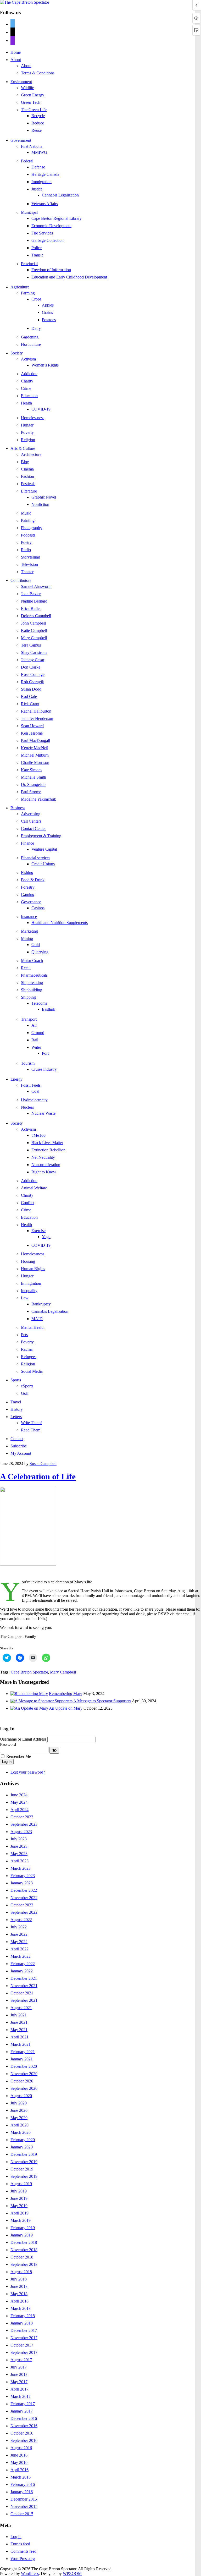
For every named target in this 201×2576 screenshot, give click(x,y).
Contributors (21, 580)
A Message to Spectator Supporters (102, 1701)
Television (29, 564)
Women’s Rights (45, 365)
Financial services (36, 858)
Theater (27, 572)
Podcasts (28, 535)
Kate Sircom (31, 770)
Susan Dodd (31, 689)
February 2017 (23, 2404)
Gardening (30, 337)
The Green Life (34, 110)
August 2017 (21, 2360)
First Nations (32, 146)
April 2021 (19, 2037)
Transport (29, 1019)
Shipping (28, 997)
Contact (17, 1439)
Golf (25, 1393)
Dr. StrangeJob (33, 784)
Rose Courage (33, 674)
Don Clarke (31, 667)
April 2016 (19, 2470)
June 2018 (19, 2286)
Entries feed (20, 2544)
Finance (27, 843)
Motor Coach (32, 961)
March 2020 (21, 2132)
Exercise (38, 1231)
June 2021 (19, 2022)
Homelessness (33, 418)
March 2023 (21, 1868)
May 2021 (19, 2030)
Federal (27, 161)
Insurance (29, 917)
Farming (28, 293)
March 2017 (21, 2396)
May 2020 (19, 2118)
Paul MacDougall (35, 740)
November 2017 (24, 2338)
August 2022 (21, 1920)
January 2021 (22, 2059)
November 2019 (24, 2162)
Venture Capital (44, 849)
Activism (28, 359)
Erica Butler (31, 608)
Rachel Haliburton (36, 711)
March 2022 (21, 1956)
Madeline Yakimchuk (38, 799)
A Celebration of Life (38, 1476)
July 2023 (19, 1839)
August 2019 (21, 2184)
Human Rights (33, 1269)
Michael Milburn (35, 755)
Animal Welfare (34, 1188)
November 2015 (24, 2506)
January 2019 (22, 2235)
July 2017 (19, 2367)
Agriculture (20, 287)
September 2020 (24, 2088)
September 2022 (24, 1912)
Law (25, 1298)
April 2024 (19, 1810)
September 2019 (24, 2176)
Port (45, 1053)
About (16, 60)
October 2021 (22, 1993)
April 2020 (19, 2125)
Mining (27, 939)
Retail (26, 968)
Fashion (27, 476)
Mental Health (33, 1327)
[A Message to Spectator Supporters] (41, 1701)
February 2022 (23, 1964)
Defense (38, 167)
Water (36, 1047)
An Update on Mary (66, 1708)
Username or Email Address (23, 1739)
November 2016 (24, 2426)
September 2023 (24, 1824)
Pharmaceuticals (34, 975)
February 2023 (23, 1876)
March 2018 (21, 2308)
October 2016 (22, 2433)
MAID (37, 1319)
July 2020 (19, 2103)
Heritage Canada (45, 174)
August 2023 (21, 1832)
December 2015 (24, 2499)
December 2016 (24, 2418)
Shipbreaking (32, 983)
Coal (35, 1091)
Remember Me (19, 1756)
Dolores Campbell (36, 616)
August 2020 (21, 2096)
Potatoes (49, 320)
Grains (47, 312)
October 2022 (22, 1905)
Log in (16, 2537)
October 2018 (22, 2257)
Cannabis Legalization (60, 195)
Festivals (28, 484)
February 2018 (23, 2316)
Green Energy (33, 95)
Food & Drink (33, 880)
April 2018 (19, 2301)
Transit (37, 255)
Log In (7, 1762)
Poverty (27, 432)
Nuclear (27, 1107)
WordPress (30, 2574)
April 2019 (19, 2213)
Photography (32, 528)
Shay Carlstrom (34, 652)
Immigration (41, 182)
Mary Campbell (34, 638)
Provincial (29, 264)
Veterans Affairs (45, 204)
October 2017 (22, 2345)
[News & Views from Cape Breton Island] (25, 2)
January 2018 (22, 2323)
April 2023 (19, 1861)
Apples (48, 305)
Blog (25, 462)
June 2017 (19, 2374)
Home (16, 52)
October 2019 (22, 2169)
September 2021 (24, 2000)
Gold (36, 945)
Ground (38, 1033)
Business (18, 808)
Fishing (27, 873)
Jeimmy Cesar (33, 660)
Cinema (27, 469)
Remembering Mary (66, 1694)
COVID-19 (41, 409)
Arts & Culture (23, 448)
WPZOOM (72, 2574)
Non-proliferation (46, 1165)
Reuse (37, 130)
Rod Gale (29, 696)
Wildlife (27, 88)
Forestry (28, 887)
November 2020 (24, 2074)
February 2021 (23, 2052)
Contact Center (33, 828)
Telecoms (39, 1003)
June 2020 (19, 2110)
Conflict (28, 1203)
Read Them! (31, 1430)
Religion (28, 440)
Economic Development (51, 226)
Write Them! (31, 1423)
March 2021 (21, 2044)
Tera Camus (31, 645)
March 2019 (21, 2220)
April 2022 (19, 1949)
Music (26, 513)
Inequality (29, 1291)
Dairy (36, 328)
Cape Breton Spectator (29, 1672)
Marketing (29, 931)
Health (26, 403)
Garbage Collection (48, 240)
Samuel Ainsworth (36, 586)
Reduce (38, 123)
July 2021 (19, 2015)
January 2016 (22, 2492)
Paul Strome (31, 792)
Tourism (28, 1063)
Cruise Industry (44, 1069)
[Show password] (54, 1750)
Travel (16, 1402)
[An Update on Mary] (29, 1708)
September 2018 (24, 2264)
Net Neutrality (43, 1157)
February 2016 (23, 2484)
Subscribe (19, 1446)
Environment (21, 82)
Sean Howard (32, 726)
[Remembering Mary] (29, 1694)
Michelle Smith (33, 777)
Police (37, 248)
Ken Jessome (32, 733)
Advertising (31, 814)
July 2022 (19, 1927)
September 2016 (24, 2440)
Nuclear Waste (43, 1113)
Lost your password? (28, 1772)
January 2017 (22, 2411)
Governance (31, 902)
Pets (24, 1335)
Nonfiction (40, 504)
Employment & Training (41, 836)
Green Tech (31, 102)
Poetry (26, 542)
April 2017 (19, 2389)
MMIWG (39, 152)
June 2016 (19, 2455)
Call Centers (31, 821)
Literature (29, 491)
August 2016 (21, 2448)
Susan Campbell (43, 1464)
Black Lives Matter (47, 1143)
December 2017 (24, 2330)
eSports (27, 1386)
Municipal (29, 212)
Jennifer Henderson (37, 718)
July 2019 (19, 2191)
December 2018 (24, 2242)
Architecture (31, 454)
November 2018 (24, 2250)
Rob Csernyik (32, 682)
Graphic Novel (44, 497)
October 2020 (22, 2081)
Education (29, 396)
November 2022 (24, 1898)
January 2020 (22, 2147)
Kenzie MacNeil (35, 748)
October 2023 (22, 1817)
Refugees (29, 1357)
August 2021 (21, 2008)
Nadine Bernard (34, 601)
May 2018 (19, 2294)
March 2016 (21, 2477)
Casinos (38, 908)
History (17, 1409)
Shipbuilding (32, 990)
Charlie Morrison (35, 762)
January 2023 (22, 1883)
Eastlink (49, 1009)
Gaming (28, 895)
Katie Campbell (34, 630)
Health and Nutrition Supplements (60, 923)
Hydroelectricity (34, 1100)
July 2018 (19, 2279)
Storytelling (30, 557)
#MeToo (38, 1135)
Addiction (29, 374)
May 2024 (19, 1802)
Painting (28, 520)
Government (21, 140)
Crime (26, 388)
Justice (37, 189)
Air (34, 1025)
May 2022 (19, 1942)
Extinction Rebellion (48, 1150)
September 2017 (24, 2352)
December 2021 (24, 1978)
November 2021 (24, 1986)
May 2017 (19, 2382)
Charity (27, 381)
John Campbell (33, 623)
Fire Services (42, 233)
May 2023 (19, 1854)
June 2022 (19, 1934)
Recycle (38, 116)
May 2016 (19, 2462)
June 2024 (19, 1795)
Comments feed (23, 2551)
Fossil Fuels (31, 1085)
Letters (16, 1417)
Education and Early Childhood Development (69, 277)
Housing (28, 1261)
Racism (27, 1349)
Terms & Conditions (38, 73)
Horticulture (31, 344)
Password (8, 1744)
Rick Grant (30, 704)
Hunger (27, 425)
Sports (16, 1380)
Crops (36, 299)
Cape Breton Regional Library (57, 218)
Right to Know (44, 1172)
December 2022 (24, 1890)
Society (17, 353)
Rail (35, 1040)
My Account (21, 1453)
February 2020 (23, 2140)
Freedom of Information (51, 270)
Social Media (32, 1371)
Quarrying (40, 952)
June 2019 (19, 2198)
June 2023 (19, 1846)
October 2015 (22, 2514)
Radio (26, 550)
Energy (16, 1079)
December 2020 (24, 2066)
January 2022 (22, 1971)
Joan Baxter (31, 594)
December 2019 (24, 2154)
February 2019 (23, 2228)
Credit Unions (43, 864)
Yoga (46, 1237)
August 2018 (21, 2272)
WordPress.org (23, 2559)
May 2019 (19, 2206)
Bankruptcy (41, 1304)
